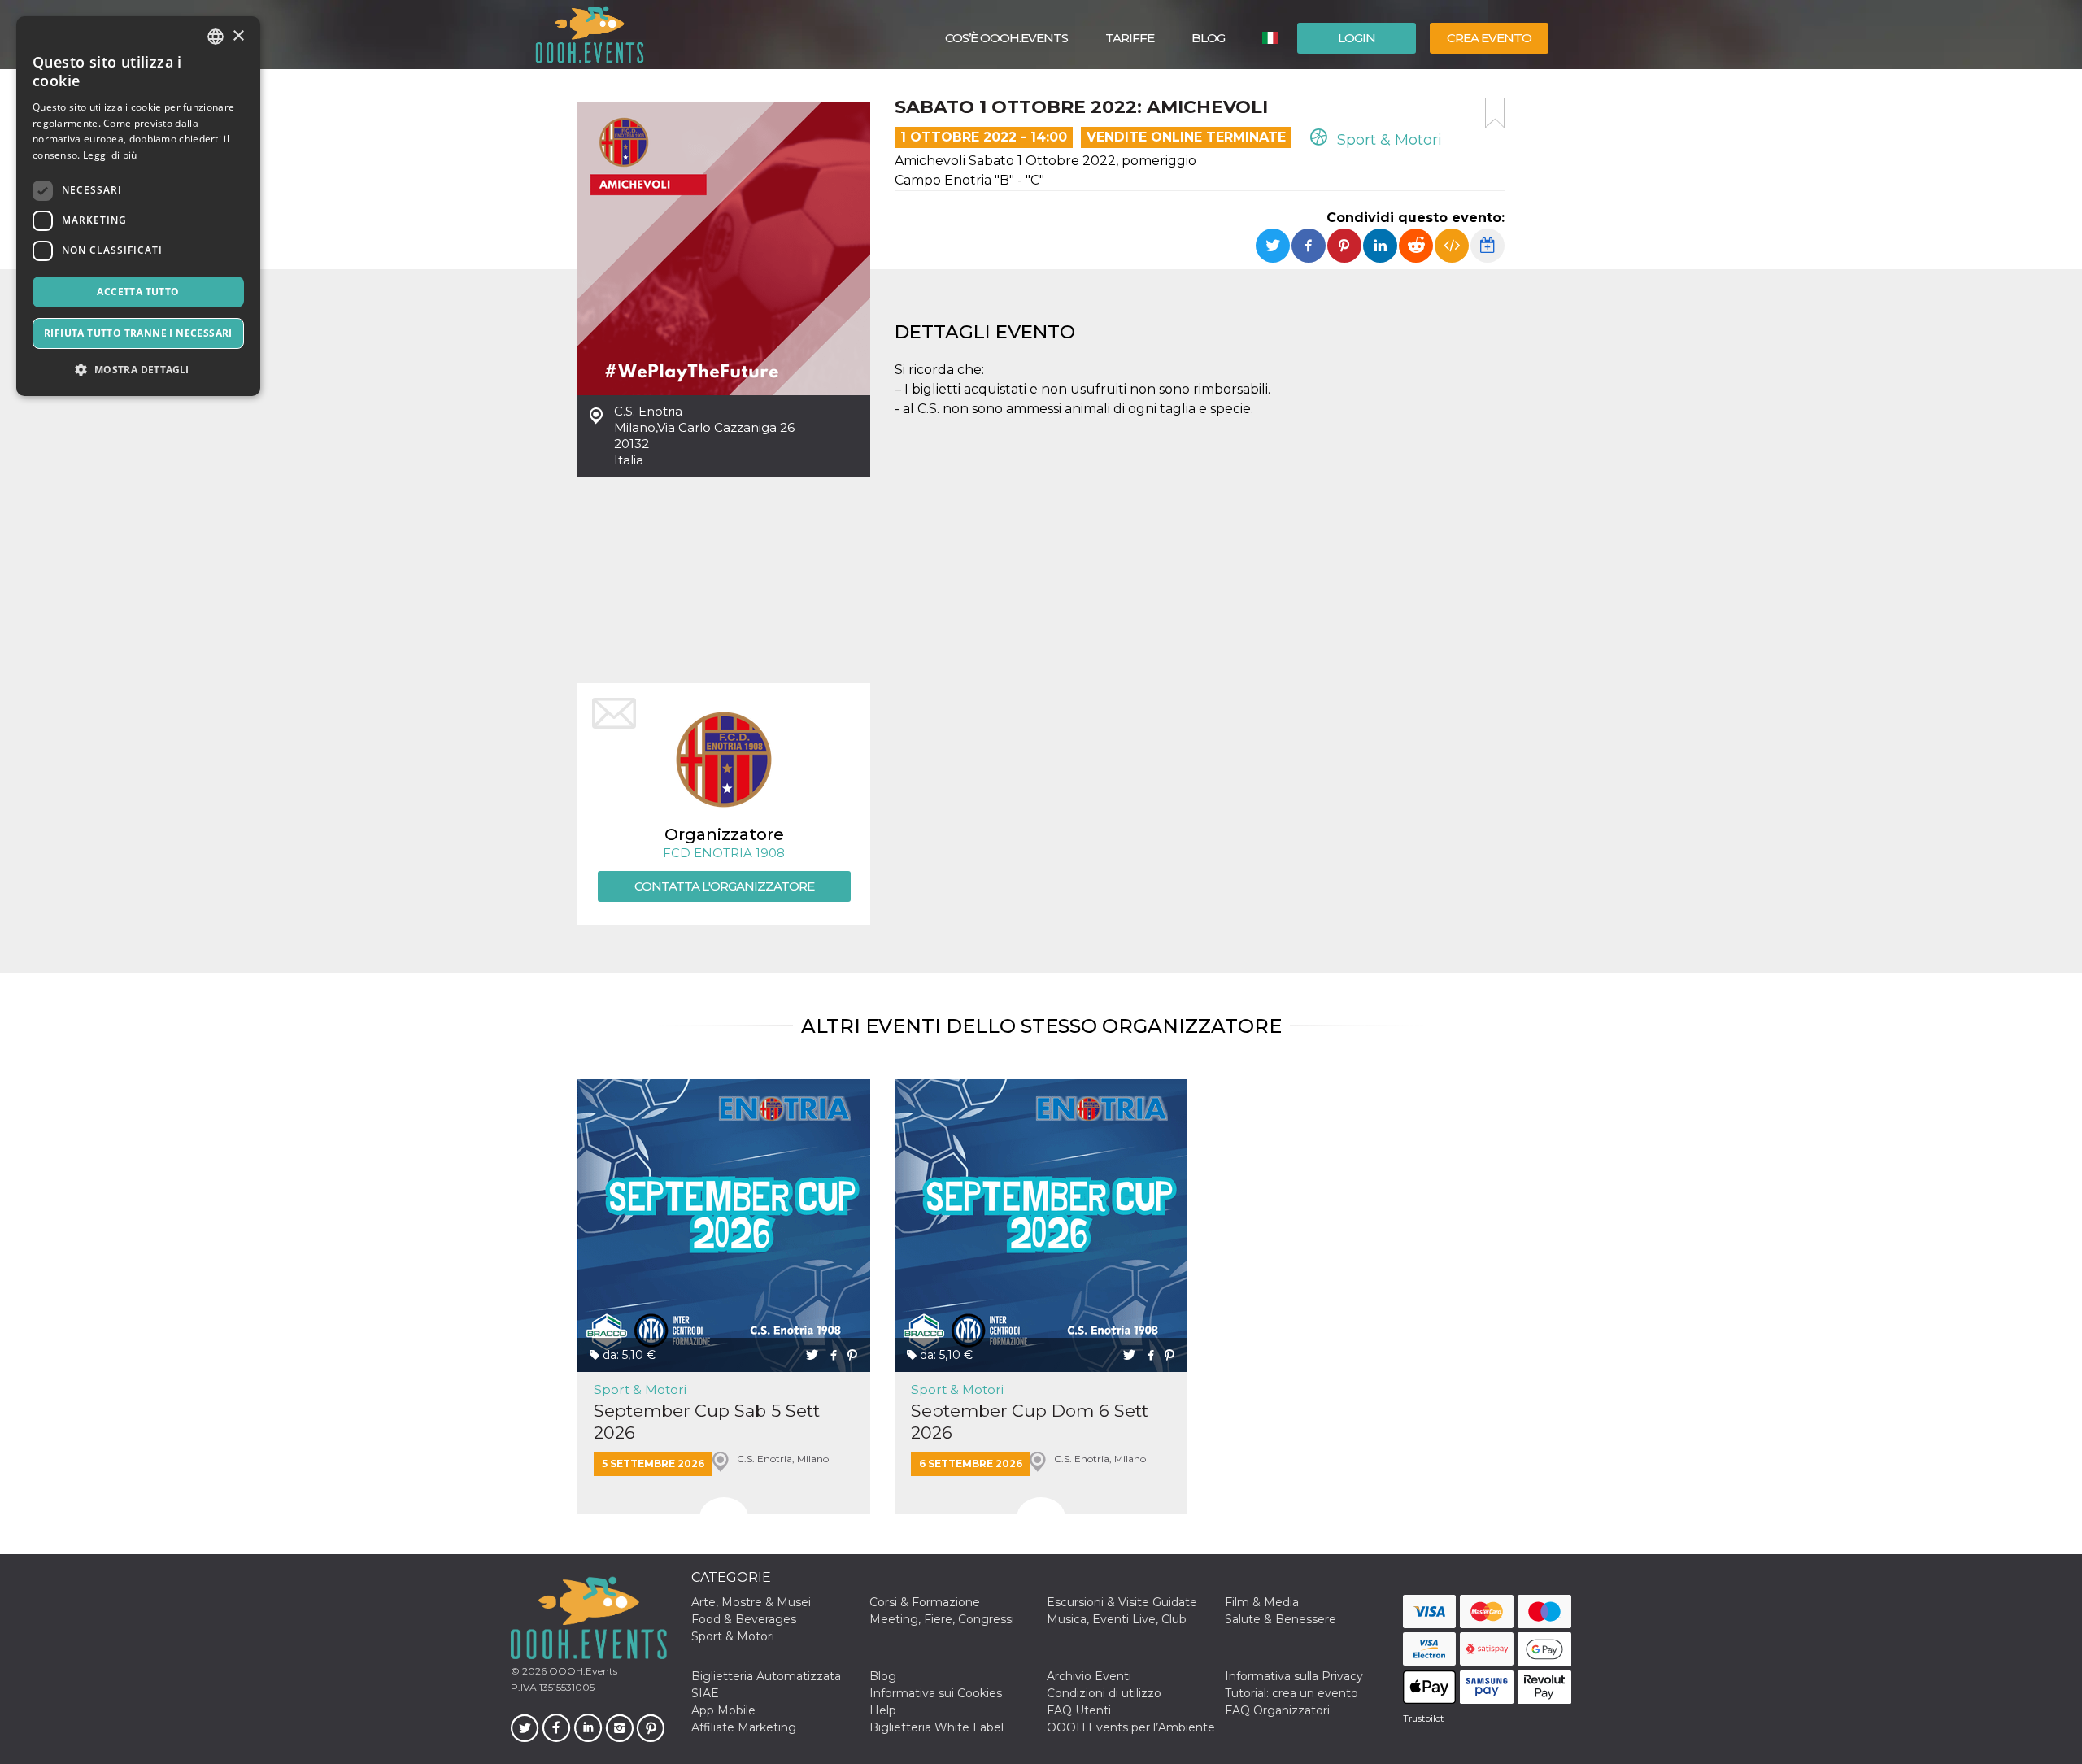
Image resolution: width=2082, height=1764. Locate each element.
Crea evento (1489, 38)
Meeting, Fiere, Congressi (942, 1619)
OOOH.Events (582, 1671)
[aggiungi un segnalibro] (1495, 113)
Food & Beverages (744, 1619)
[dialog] (138, 206)
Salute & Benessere (1281, 1619)
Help (883, 1710)
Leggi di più (110, 155)
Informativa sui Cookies (936, 1693)
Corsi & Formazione (925, 1602)
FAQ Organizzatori (1277, 1710)
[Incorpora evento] (1452, 246)
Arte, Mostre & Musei (751, 1602)
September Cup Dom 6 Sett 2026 (1030, 1422)
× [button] (238, 36)
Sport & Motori (1387, 140)
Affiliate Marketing (744, 1727)
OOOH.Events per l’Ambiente (1131, 1727)
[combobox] (216, 37)
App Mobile (723, 1710)
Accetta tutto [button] (138, 292)
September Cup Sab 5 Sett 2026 (707, 1422)
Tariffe (1130, 38)
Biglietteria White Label (936, 1727)
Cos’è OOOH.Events (1006, 38)
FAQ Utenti (1079, 1710)
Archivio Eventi (1089, 1676)
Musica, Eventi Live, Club (1117, 1619)
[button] (138, 370)
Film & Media (1262, 1602)
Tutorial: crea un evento (1291, 1693)
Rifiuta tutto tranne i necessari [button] (138, 333)
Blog (1208, 38)
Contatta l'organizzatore (724, 886)
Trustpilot (1423, 1718)
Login (1357, 38)
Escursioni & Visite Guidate (1122, 1602)
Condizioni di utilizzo (1104, 1693)
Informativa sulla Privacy (1294, 1676)
